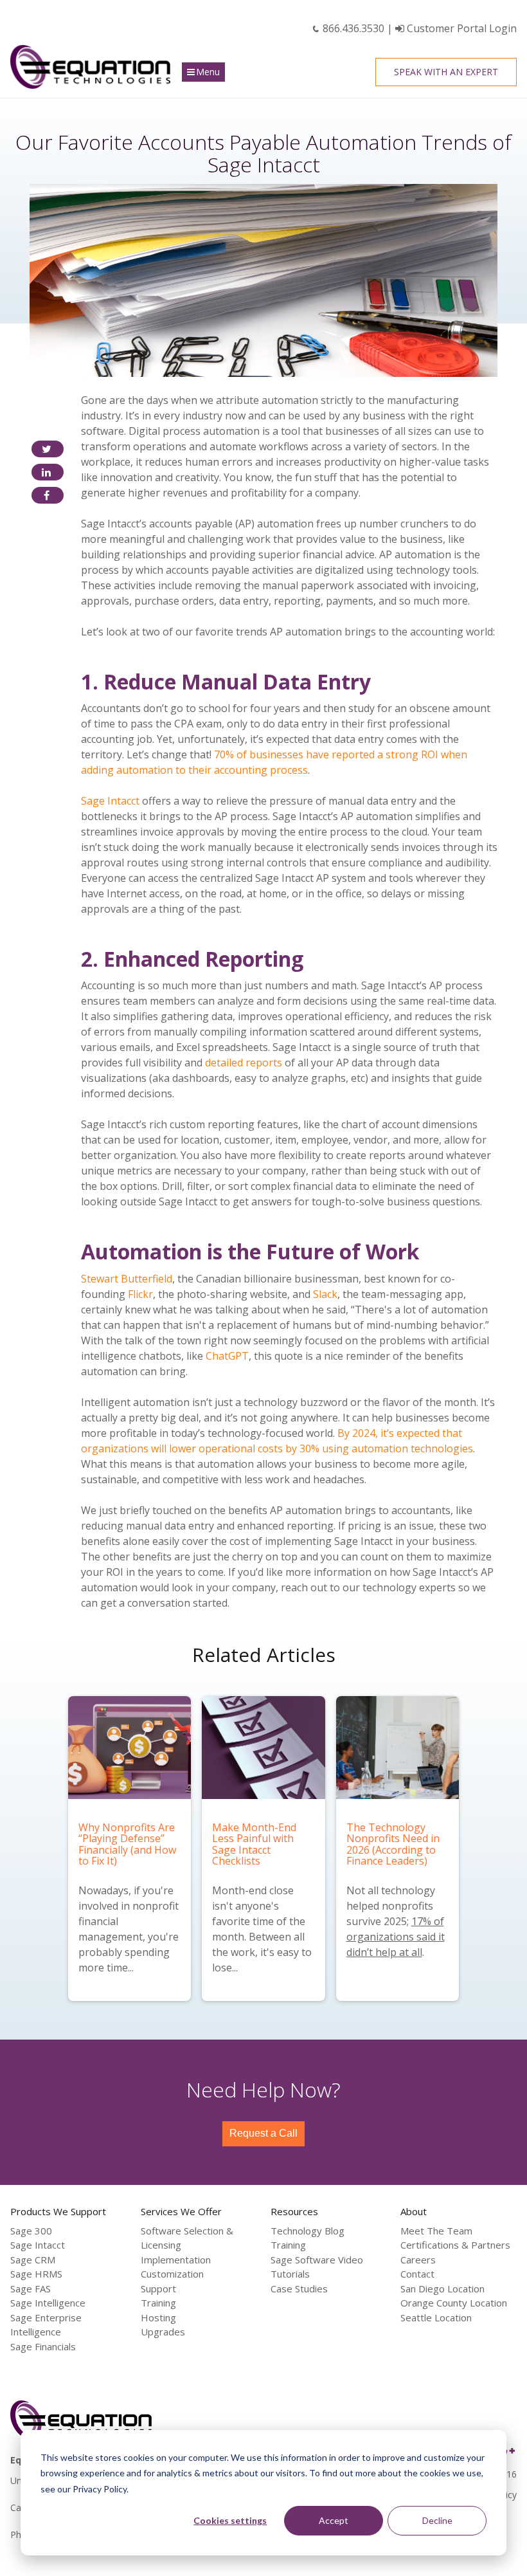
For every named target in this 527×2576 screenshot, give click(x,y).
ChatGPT (227, 1356)
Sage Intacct (110, 801)
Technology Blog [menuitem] (308, 2231)
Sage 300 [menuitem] (31, 2231)
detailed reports (244, 1063)
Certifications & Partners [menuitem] (455, 2245)
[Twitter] (48, 449)
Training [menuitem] (158, 2303)
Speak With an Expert (446, 72)
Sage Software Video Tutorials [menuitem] (317, 2267)
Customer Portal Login (460, 28)
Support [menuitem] (158, 2288)
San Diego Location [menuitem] (442, 2288)
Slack (325, 1294)
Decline (437, 2520)
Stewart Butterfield (127, 1279)
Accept (334, 2520)
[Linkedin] (48, 472)
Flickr (140, 1294)
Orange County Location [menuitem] (454, 2303)
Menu (208, 72)
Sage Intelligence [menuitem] (48, 2303)
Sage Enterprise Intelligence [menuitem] (46, 2325)
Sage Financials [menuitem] (43, 2346)
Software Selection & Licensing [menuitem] (187, 2238)
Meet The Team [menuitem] (436, 2231)
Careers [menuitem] (418, 2260)
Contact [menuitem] (417, 2274)
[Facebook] (48, 495)
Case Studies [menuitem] (299, 2288)
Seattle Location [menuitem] (436, 2317)
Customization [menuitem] (172, 2274)
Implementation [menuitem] (176, 2260)
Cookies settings (230, 2520)
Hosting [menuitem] (158, 2317)
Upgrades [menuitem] (163, 2332)
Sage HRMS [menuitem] (36, 2274)
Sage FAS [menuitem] (31, 2288)
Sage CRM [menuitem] (33, 2260)
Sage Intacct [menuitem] (38, 2245)
